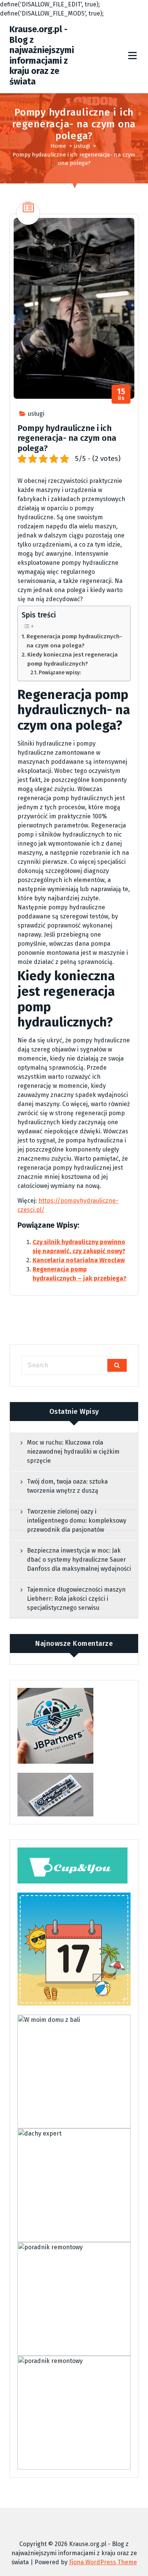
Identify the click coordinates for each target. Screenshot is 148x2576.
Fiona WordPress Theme (103, 2562)
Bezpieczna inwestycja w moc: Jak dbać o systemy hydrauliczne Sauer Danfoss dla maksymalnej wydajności (79, 1560)
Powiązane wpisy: (60, 673)
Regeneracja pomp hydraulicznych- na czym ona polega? (74, 641)
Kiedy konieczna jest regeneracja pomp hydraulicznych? (72, 659)
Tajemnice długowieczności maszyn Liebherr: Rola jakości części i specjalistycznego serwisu (76, 1599)
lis (121, 394)
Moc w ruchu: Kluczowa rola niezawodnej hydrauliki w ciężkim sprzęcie (73, 1452)
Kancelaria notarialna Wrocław (79, 1260)
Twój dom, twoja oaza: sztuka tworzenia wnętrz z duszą (67, 1486)
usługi (82, 146)
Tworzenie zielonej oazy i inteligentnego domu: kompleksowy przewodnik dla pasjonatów (77, 1521)
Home (58, 146)
